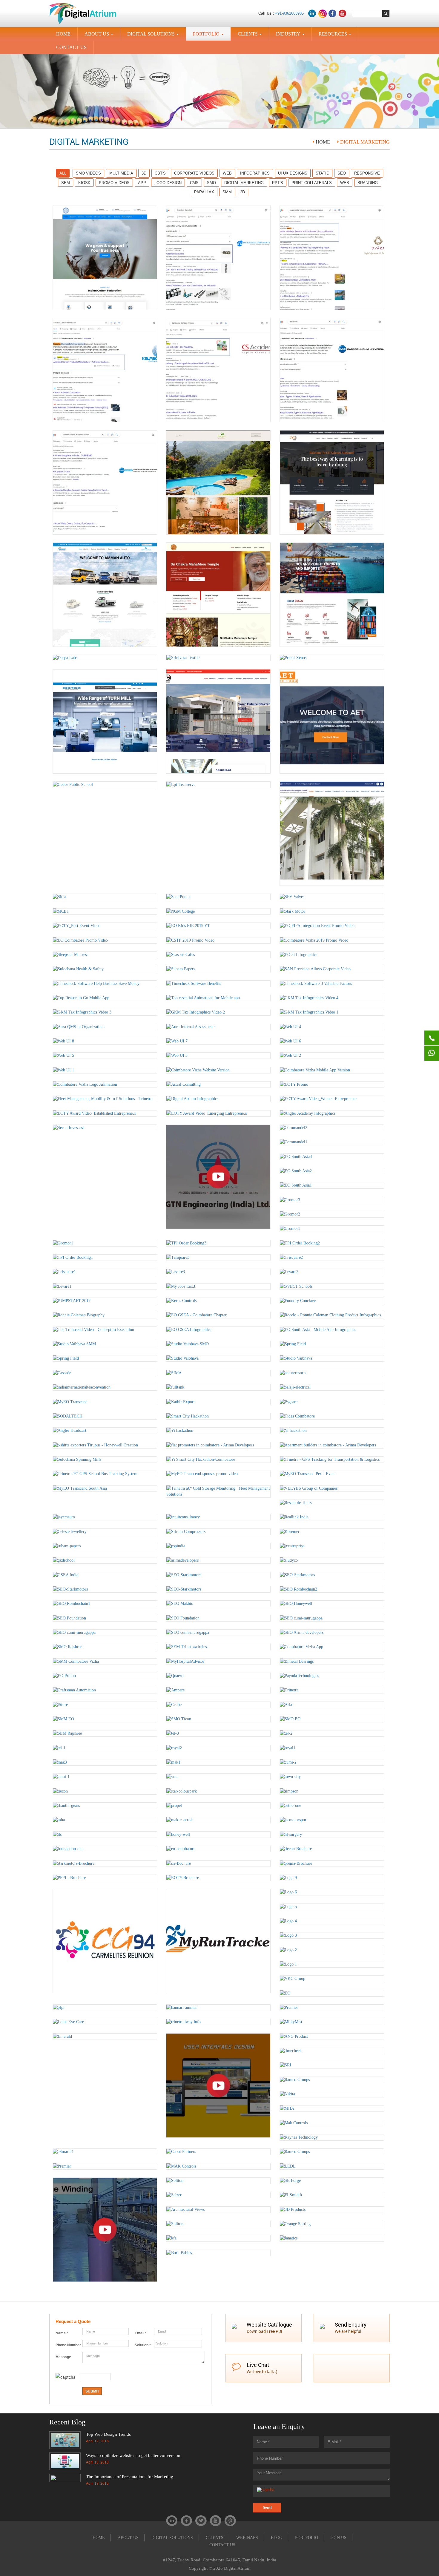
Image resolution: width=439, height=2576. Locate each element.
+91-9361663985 (289, 13)
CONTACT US (71, 47)
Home (323, 142)
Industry (291, 36)
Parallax (204, 192)
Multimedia (121, 173)
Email (141, 2333)
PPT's (278, 183)
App (142, 183)
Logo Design (168, 183)
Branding (368, 183)
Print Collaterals (312, 183)
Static (322, 173)
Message (63, 2357)
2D (242, 192)
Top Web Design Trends (108, 2434)
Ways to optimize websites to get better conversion (133, 2455)
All (63, 173)
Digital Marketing (244, 183)
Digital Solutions (154, 36)
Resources (336, 36)
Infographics (255, 173)
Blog (277, 2538)
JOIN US (339, 2538)
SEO (342, 173)
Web (227, 173)
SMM (227, 192)
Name (62, 2333)
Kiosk (84, 183)
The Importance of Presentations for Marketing (130, 2477)
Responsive (367, 173)
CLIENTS (251, 36)
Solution (143, 2345)
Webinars (247, 2538)
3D (144, 173)
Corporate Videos (194, 173)
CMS (194, 183)
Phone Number (68, 2345)
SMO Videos (88, 173)
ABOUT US (100, 36)
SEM (66, 183)
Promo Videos (114, 183)
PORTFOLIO (209, 36)
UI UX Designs (293, 173)
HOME (63, 34)
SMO (211, 183)
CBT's (160, 173)
